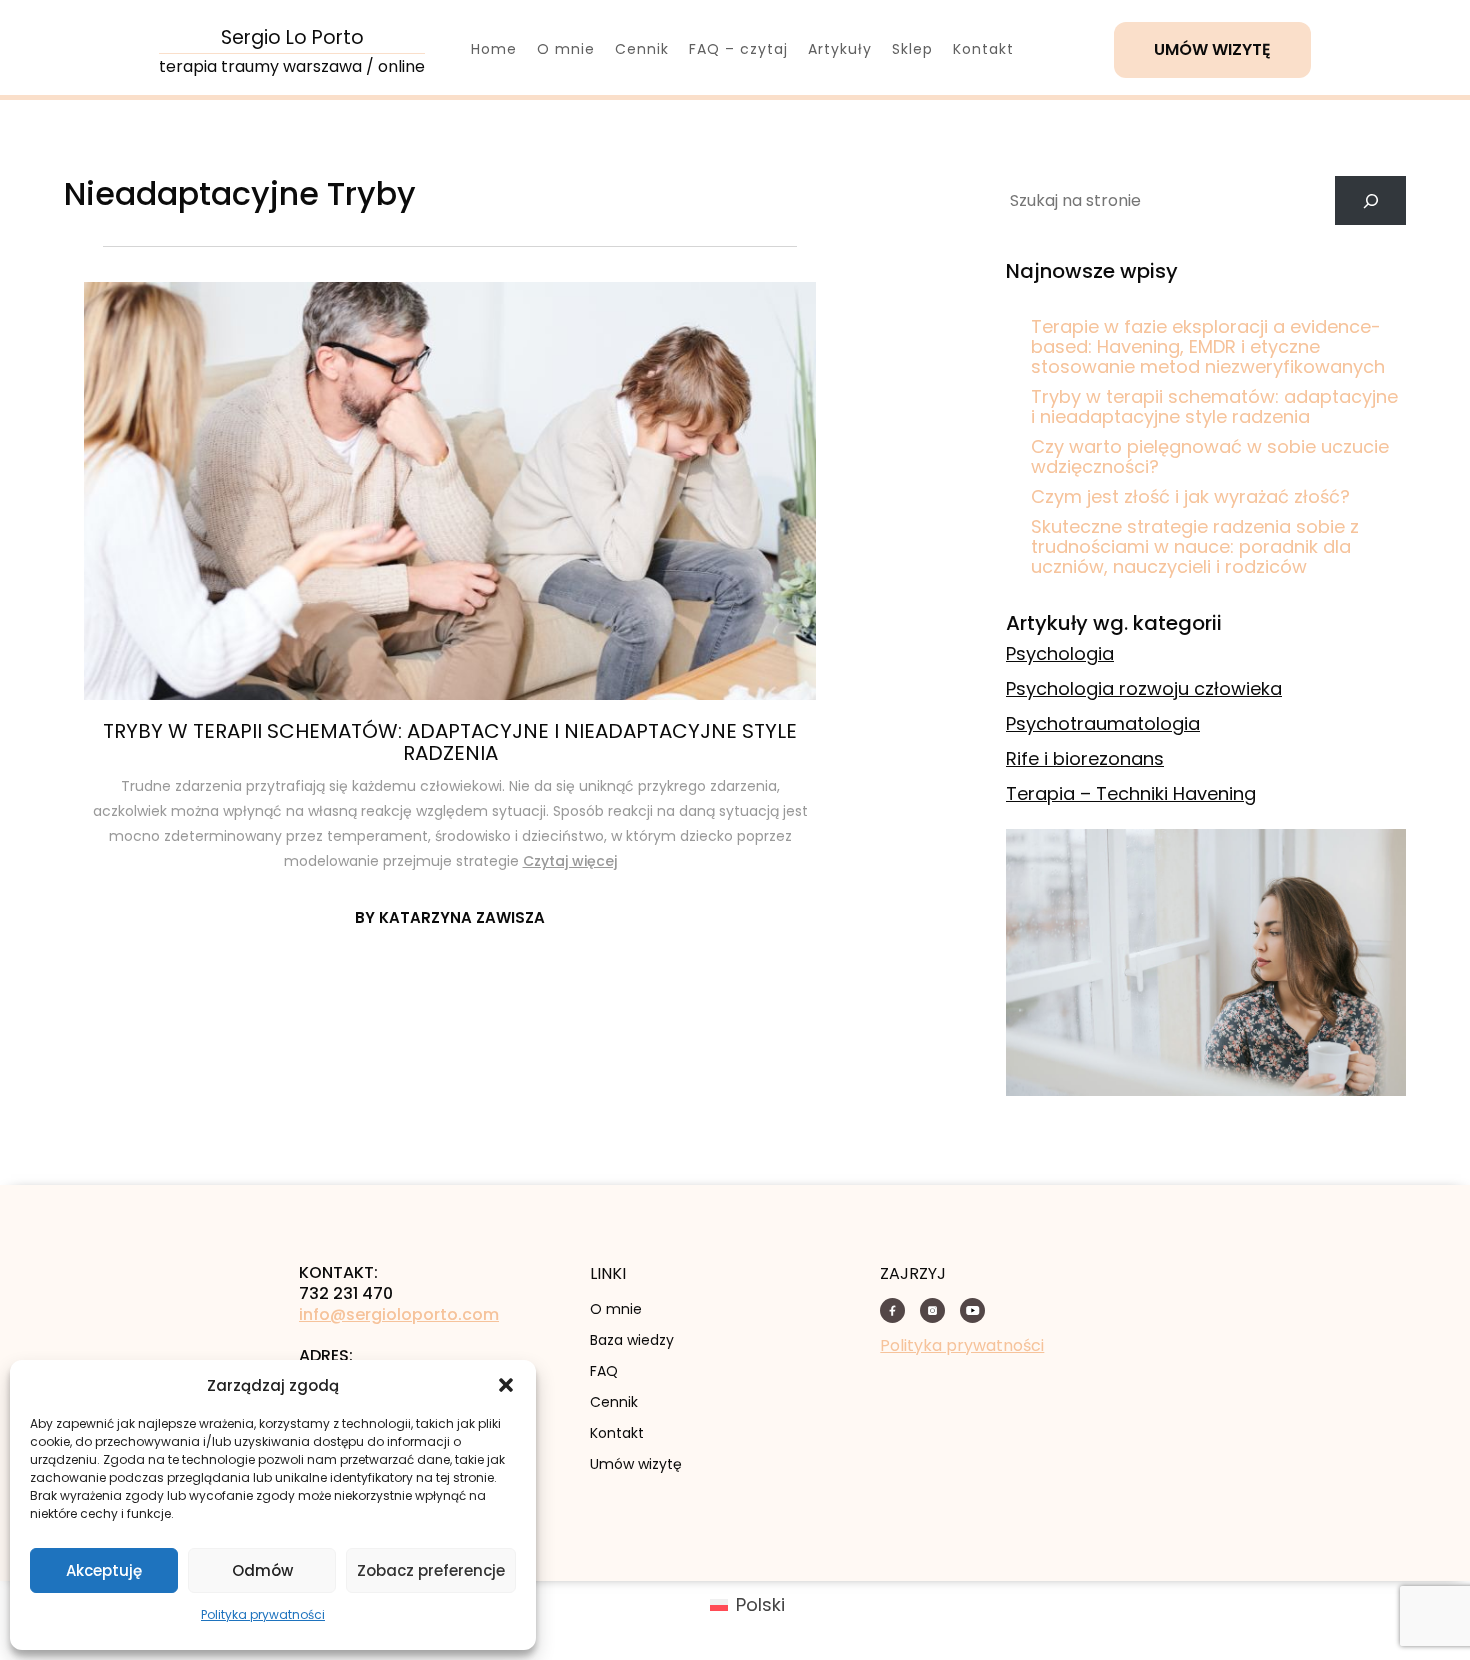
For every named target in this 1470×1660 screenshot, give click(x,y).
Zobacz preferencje (431, 1570)
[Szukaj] (1370, 200)
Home (494, 49)
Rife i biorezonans (1085, 758)
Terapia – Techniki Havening (1131, 793)
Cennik (642, 49)
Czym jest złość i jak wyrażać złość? (1190, 496)
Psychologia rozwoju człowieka (1144, 688)
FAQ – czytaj (738, 49)
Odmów (262, 1570)
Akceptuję (104, 1570)
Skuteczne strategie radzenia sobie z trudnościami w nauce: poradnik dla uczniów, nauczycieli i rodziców (1195, 546)
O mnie (566, 49)
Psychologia (1060, 653)
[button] (506, 1385)
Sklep (912, 49)
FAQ (604, 1371)
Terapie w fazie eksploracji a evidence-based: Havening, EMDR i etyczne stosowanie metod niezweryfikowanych (1208, 346)
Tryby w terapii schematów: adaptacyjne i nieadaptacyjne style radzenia (450, 742)
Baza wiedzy (632, 1340)
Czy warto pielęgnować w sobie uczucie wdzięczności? (1210, 456)
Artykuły (840, 49)
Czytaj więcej (570, 861)
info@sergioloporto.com (399, 1315)
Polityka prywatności (263, 1614)
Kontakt (983, 49)
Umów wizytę (1212, 49)
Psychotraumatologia (1103, 723)
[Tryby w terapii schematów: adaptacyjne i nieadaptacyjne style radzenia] (450, 491)
